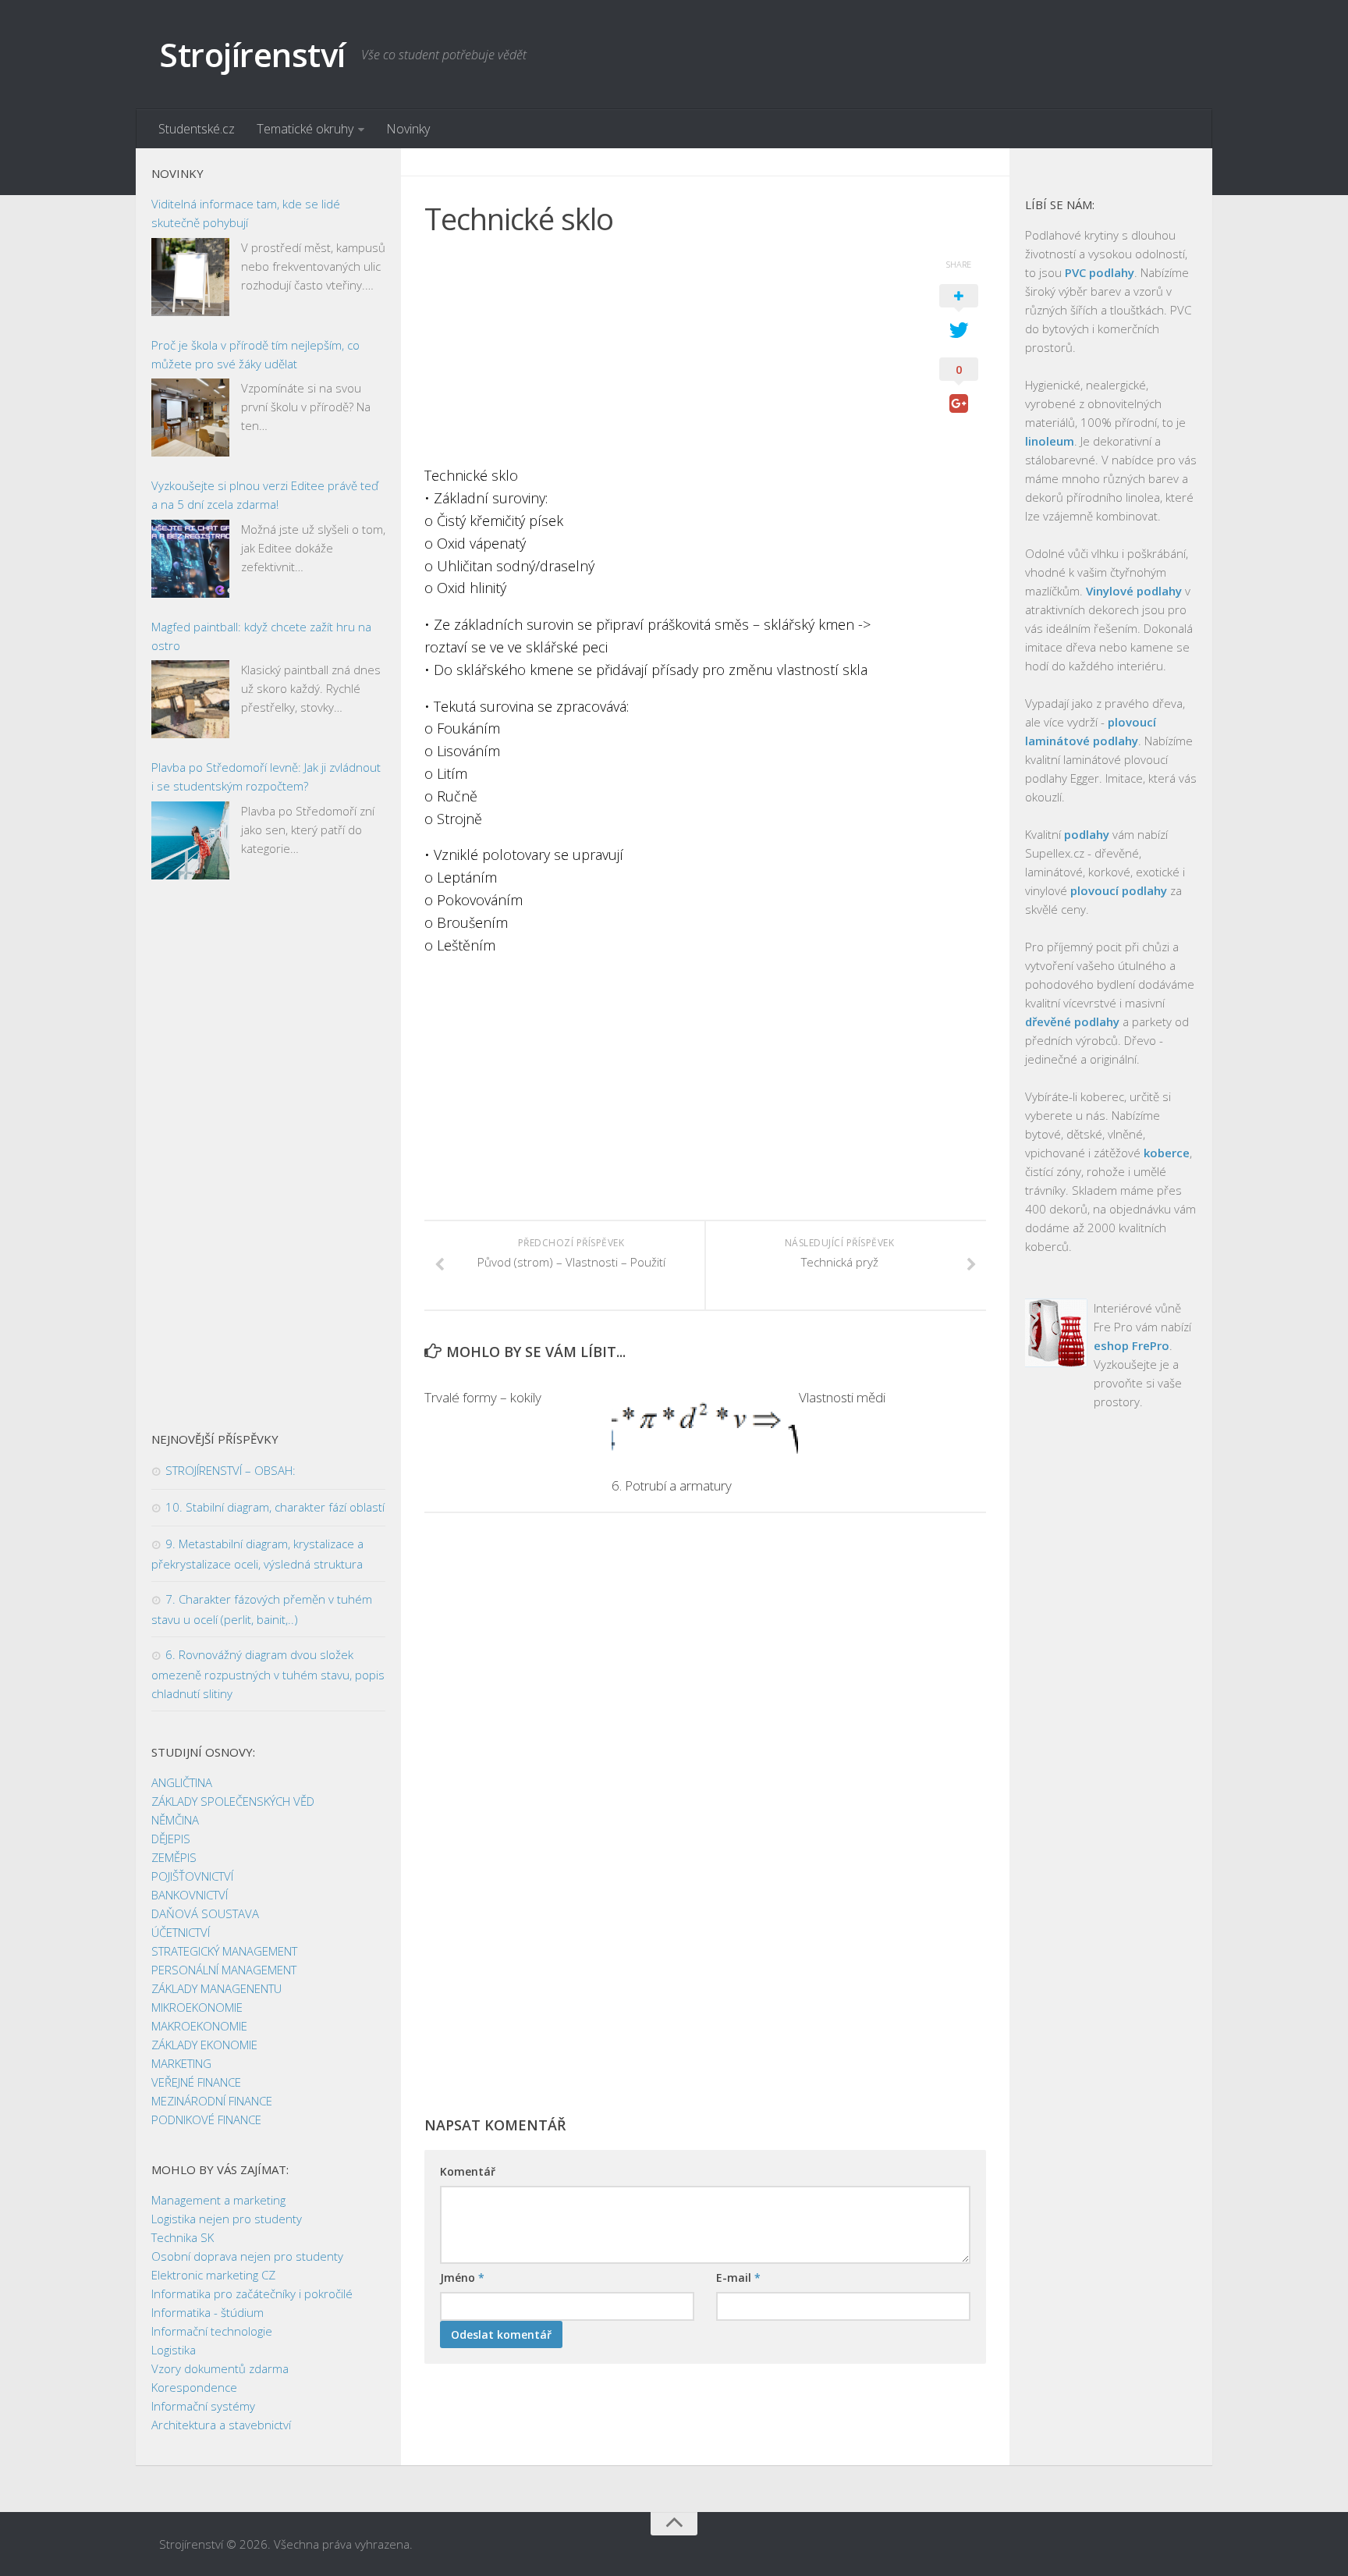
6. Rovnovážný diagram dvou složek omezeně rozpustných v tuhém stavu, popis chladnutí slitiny (268, 1674)
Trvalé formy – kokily (483, 1397)
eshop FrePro (1132, 1345)
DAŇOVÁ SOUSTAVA (205, 1913)
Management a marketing (218, 2200)
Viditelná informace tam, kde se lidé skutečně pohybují (246, 213)
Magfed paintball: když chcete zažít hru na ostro (261, 636)
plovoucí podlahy (1119, 890)
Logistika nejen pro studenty (227, 2219)
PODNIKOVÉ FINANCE (206, 2119)
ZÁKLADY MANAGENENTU (216, 1988)
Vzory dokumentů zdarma (220, 2368)
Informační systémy (203, 2406)
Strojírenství (252, 54)
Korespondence (194, 2387)
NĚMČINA (175, 1820)
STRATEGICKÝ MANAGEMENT (224, 1951)
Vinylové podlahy (1134, 591)
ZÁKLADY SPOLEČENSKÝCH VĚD (233, 1801)
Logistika (174, 2350)
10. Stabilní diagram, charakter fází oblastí (275, 1507)
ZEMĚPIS (174, 1857)
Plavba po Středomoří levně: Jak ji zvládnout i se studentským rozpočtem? (266, 776)
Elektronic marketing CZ (213, 2275)
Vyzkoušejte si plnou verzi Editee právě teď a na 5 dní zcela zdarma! (265, 495)
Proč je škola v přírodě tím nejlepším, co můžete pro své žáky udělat (255, 354)
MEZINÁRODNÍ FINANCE (212, 2101)
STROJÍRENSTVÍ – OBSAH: (231, 1470)
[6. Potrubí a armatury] (705, 1419)
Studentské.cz (197, 129)
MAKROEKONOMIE (199, 2026)
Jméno (462, 2278)
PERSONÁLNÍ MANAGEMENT (224, 1970)
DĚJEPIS (171, 1839)
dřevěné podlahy (1072, 1022)
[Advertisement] (666, 355)
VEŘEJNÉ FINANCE (196, 2082)
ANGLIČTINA (182, 1782)
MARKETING (181, 2063)
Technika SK (183, 2237)
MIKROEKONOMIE (197, 2007)
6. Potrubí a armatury (672, 1485)
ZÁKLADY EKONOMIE (204, 2045)
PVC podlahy (1100, 272)
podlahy (1087, 834)
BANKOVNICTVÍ (190, 1895)
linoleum (1050, 441)
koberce (1167, 1153)
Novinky (408, 129)
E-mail (738, 2278)
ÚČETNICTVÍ (181, 1932)
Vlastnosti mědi (842, 1397)
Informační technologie (212, 2331)
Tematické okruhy (305, 129)
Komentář (468, 2171)
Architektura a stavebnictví (221, 2425)
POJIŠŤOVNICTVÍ (192, 1876)
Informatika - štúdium (208, 2312)
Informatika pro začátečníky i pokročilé (252, 2294)
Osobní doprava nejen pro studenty (247, 2256)
